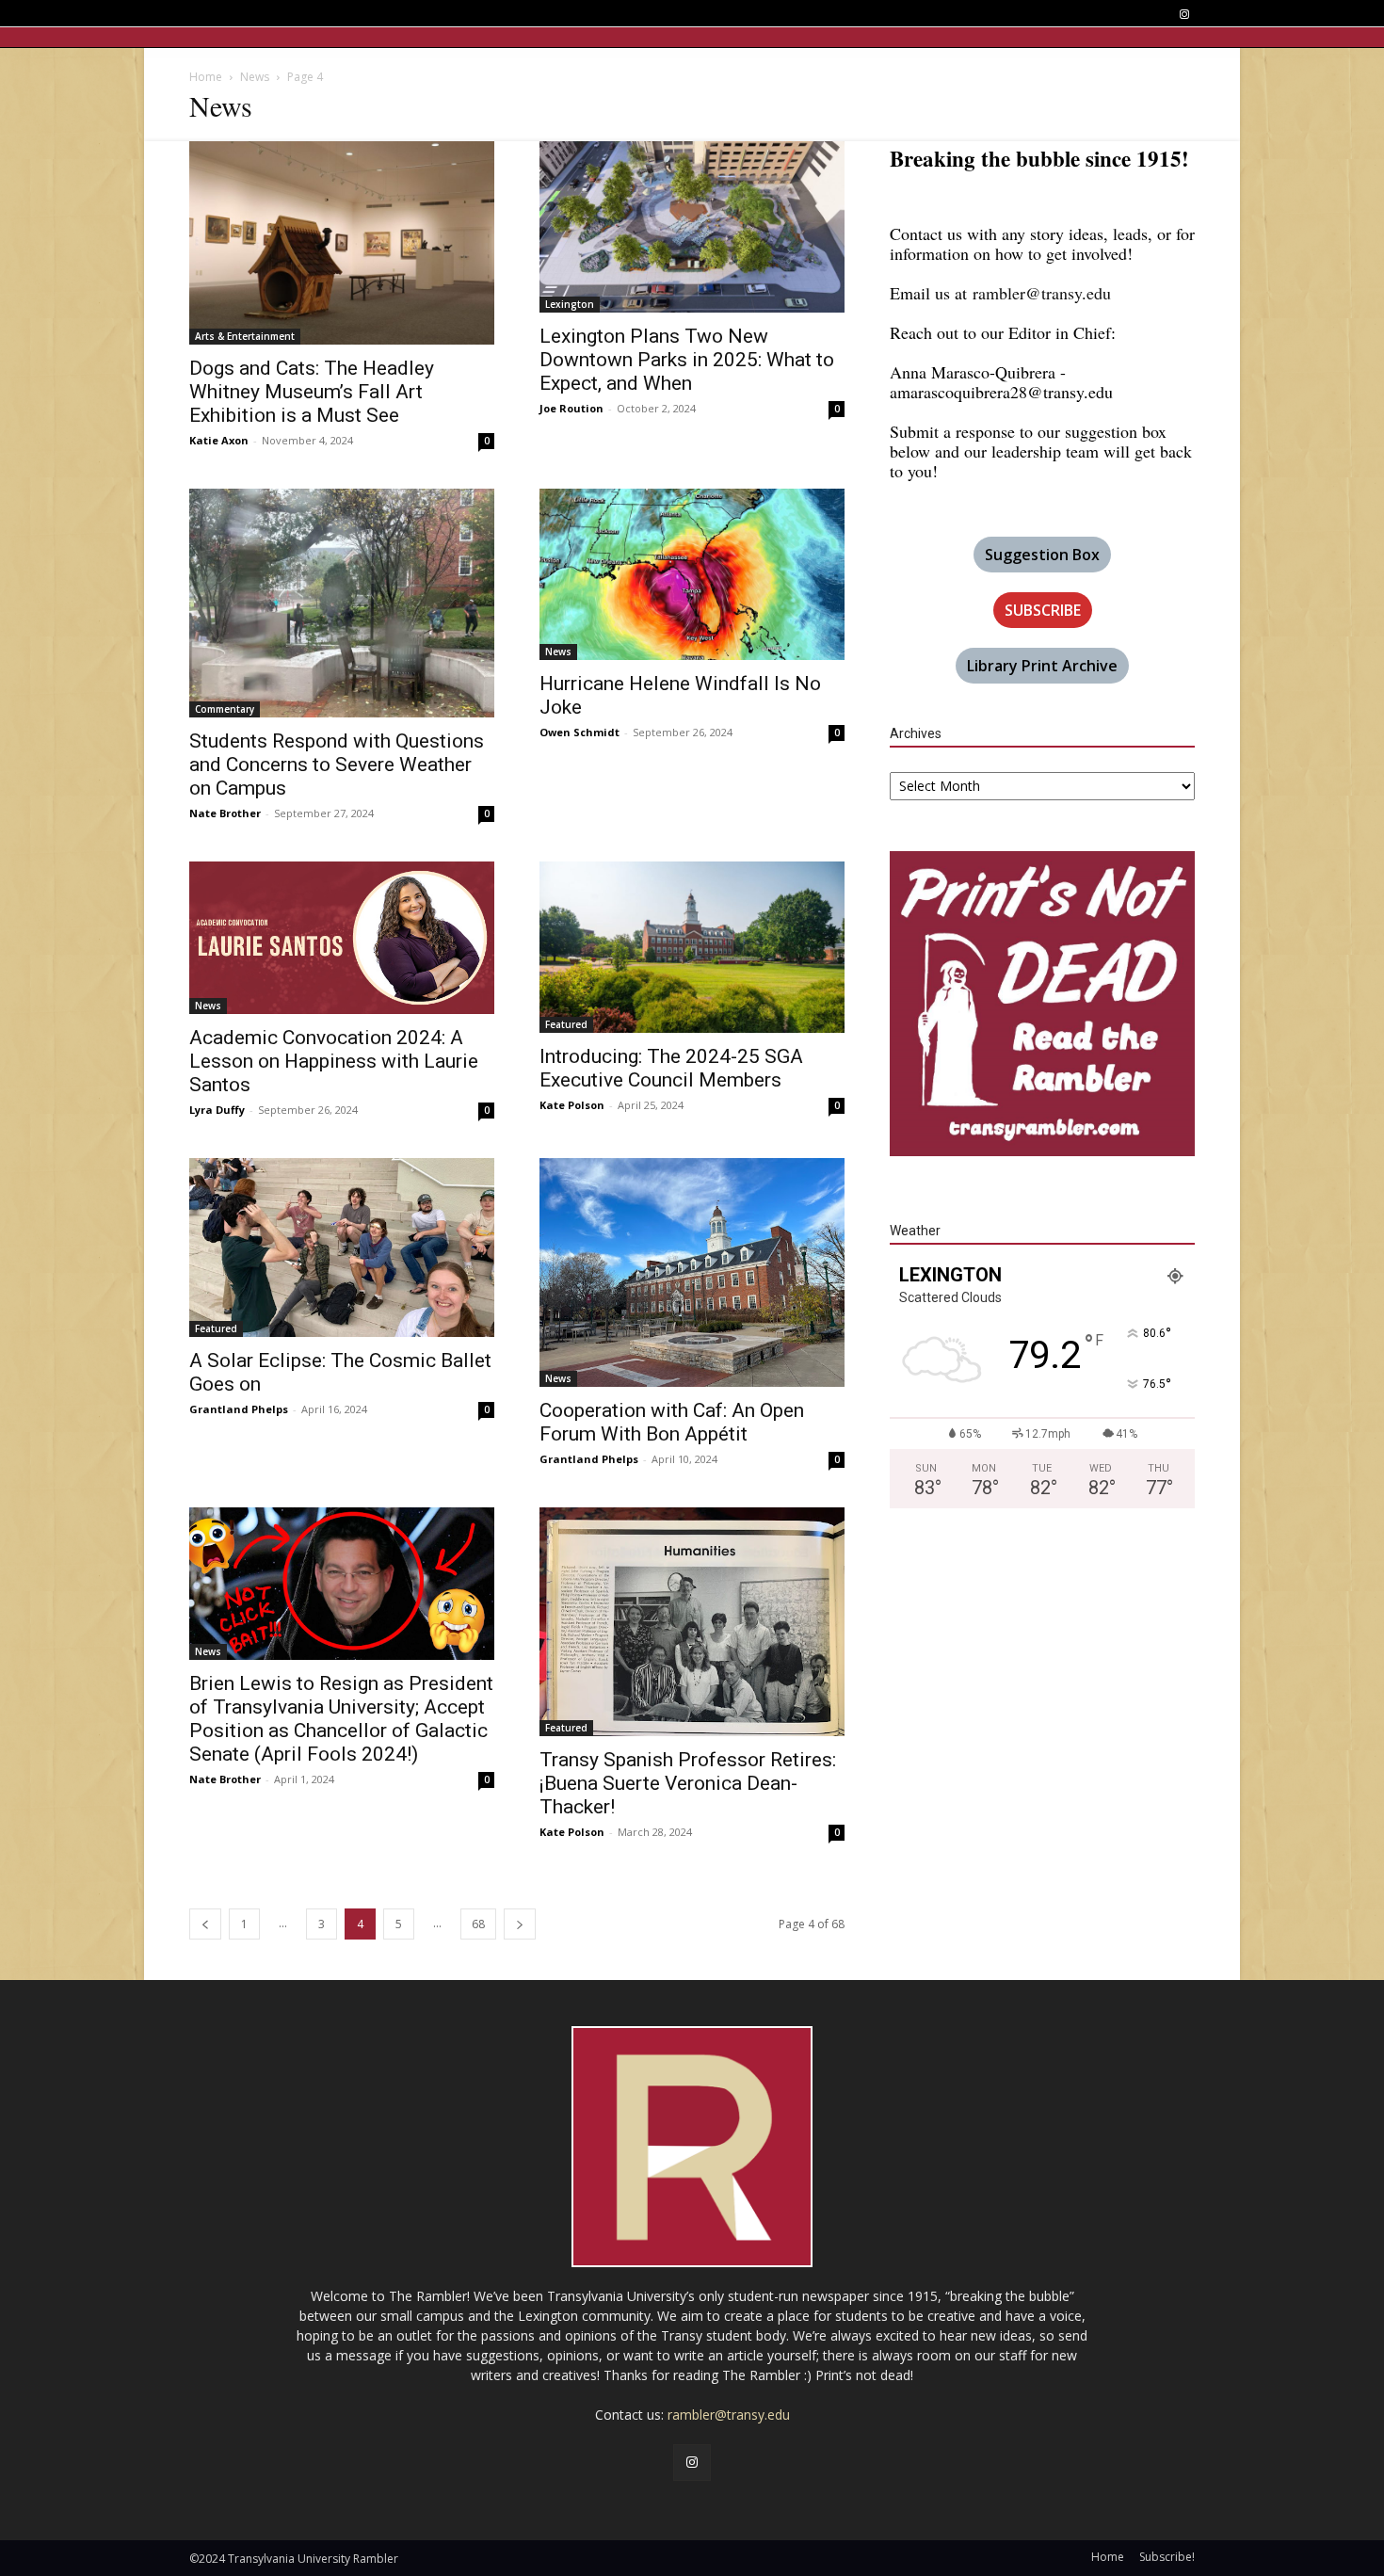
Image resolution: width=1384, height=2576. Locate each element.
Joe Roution (571, 408)
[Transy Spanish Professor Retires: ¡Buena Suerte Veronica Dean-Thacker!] (692, 1622)
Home (206, 77)
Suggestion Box (1042, 555)
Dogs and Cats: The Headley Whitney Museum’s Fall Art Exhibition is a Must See (312, 392)
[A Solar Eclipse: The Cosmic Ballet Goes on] (342, 1248)
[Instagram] (1184, 15)
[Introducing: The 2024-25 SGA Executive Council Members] (692, 947)
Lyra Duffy (217, 1110)
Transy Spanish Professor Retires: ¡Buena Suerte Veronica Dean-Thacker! (688, 1783)
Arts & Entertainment (245, 336)
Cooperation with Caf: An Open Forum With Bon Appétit (672, 1422)
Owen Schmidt (579, 732)
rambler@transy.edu (1042, 293)
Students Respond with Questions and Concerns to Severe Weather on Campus (337, 765)
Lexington (570, 304)
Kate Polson (572, 1105)
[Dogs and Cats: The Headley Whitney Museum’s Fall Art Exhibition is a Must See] (342, 243)
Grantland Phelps (239, 1409)
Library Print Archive (1042, 666)
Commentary (225, 709)
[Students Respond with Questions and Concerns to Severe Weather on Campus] (342, 603)
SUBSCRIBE (1043, 610)
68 (478, 1924)
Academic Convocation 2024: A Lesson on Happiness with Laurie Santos (334, 1061)
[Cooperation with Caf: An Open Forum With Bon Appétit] (692, 1272)
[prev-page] (205, 1924)
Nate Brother (225, 813)
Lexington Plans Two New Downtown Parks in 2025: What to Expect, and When (687, 360)
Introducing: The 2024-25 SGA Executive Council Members (671, 1068)
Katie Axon (219, 440)
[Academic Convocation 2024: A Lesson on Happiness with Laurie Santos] (342, 938)
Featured (566, 1024)
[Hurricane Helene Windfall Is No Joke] (692, 574)
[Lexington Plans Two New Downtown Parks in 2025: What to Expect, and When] (692, 227)
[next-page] (520, 1924)
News (255, 77)
